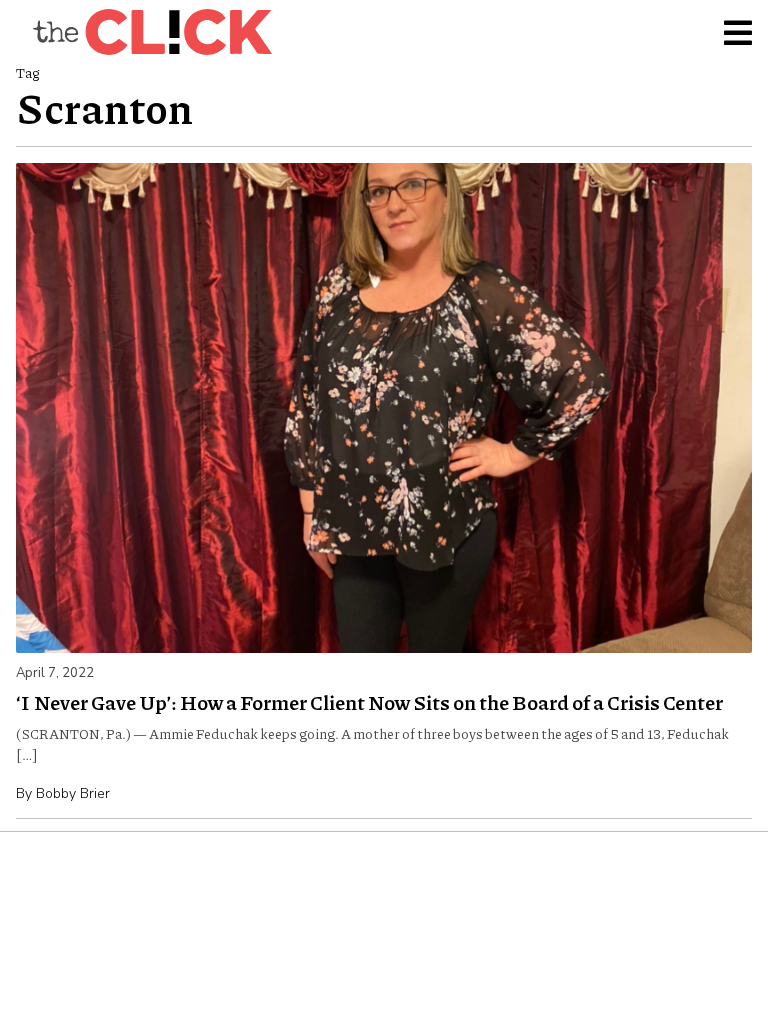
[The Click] (152, 32)
